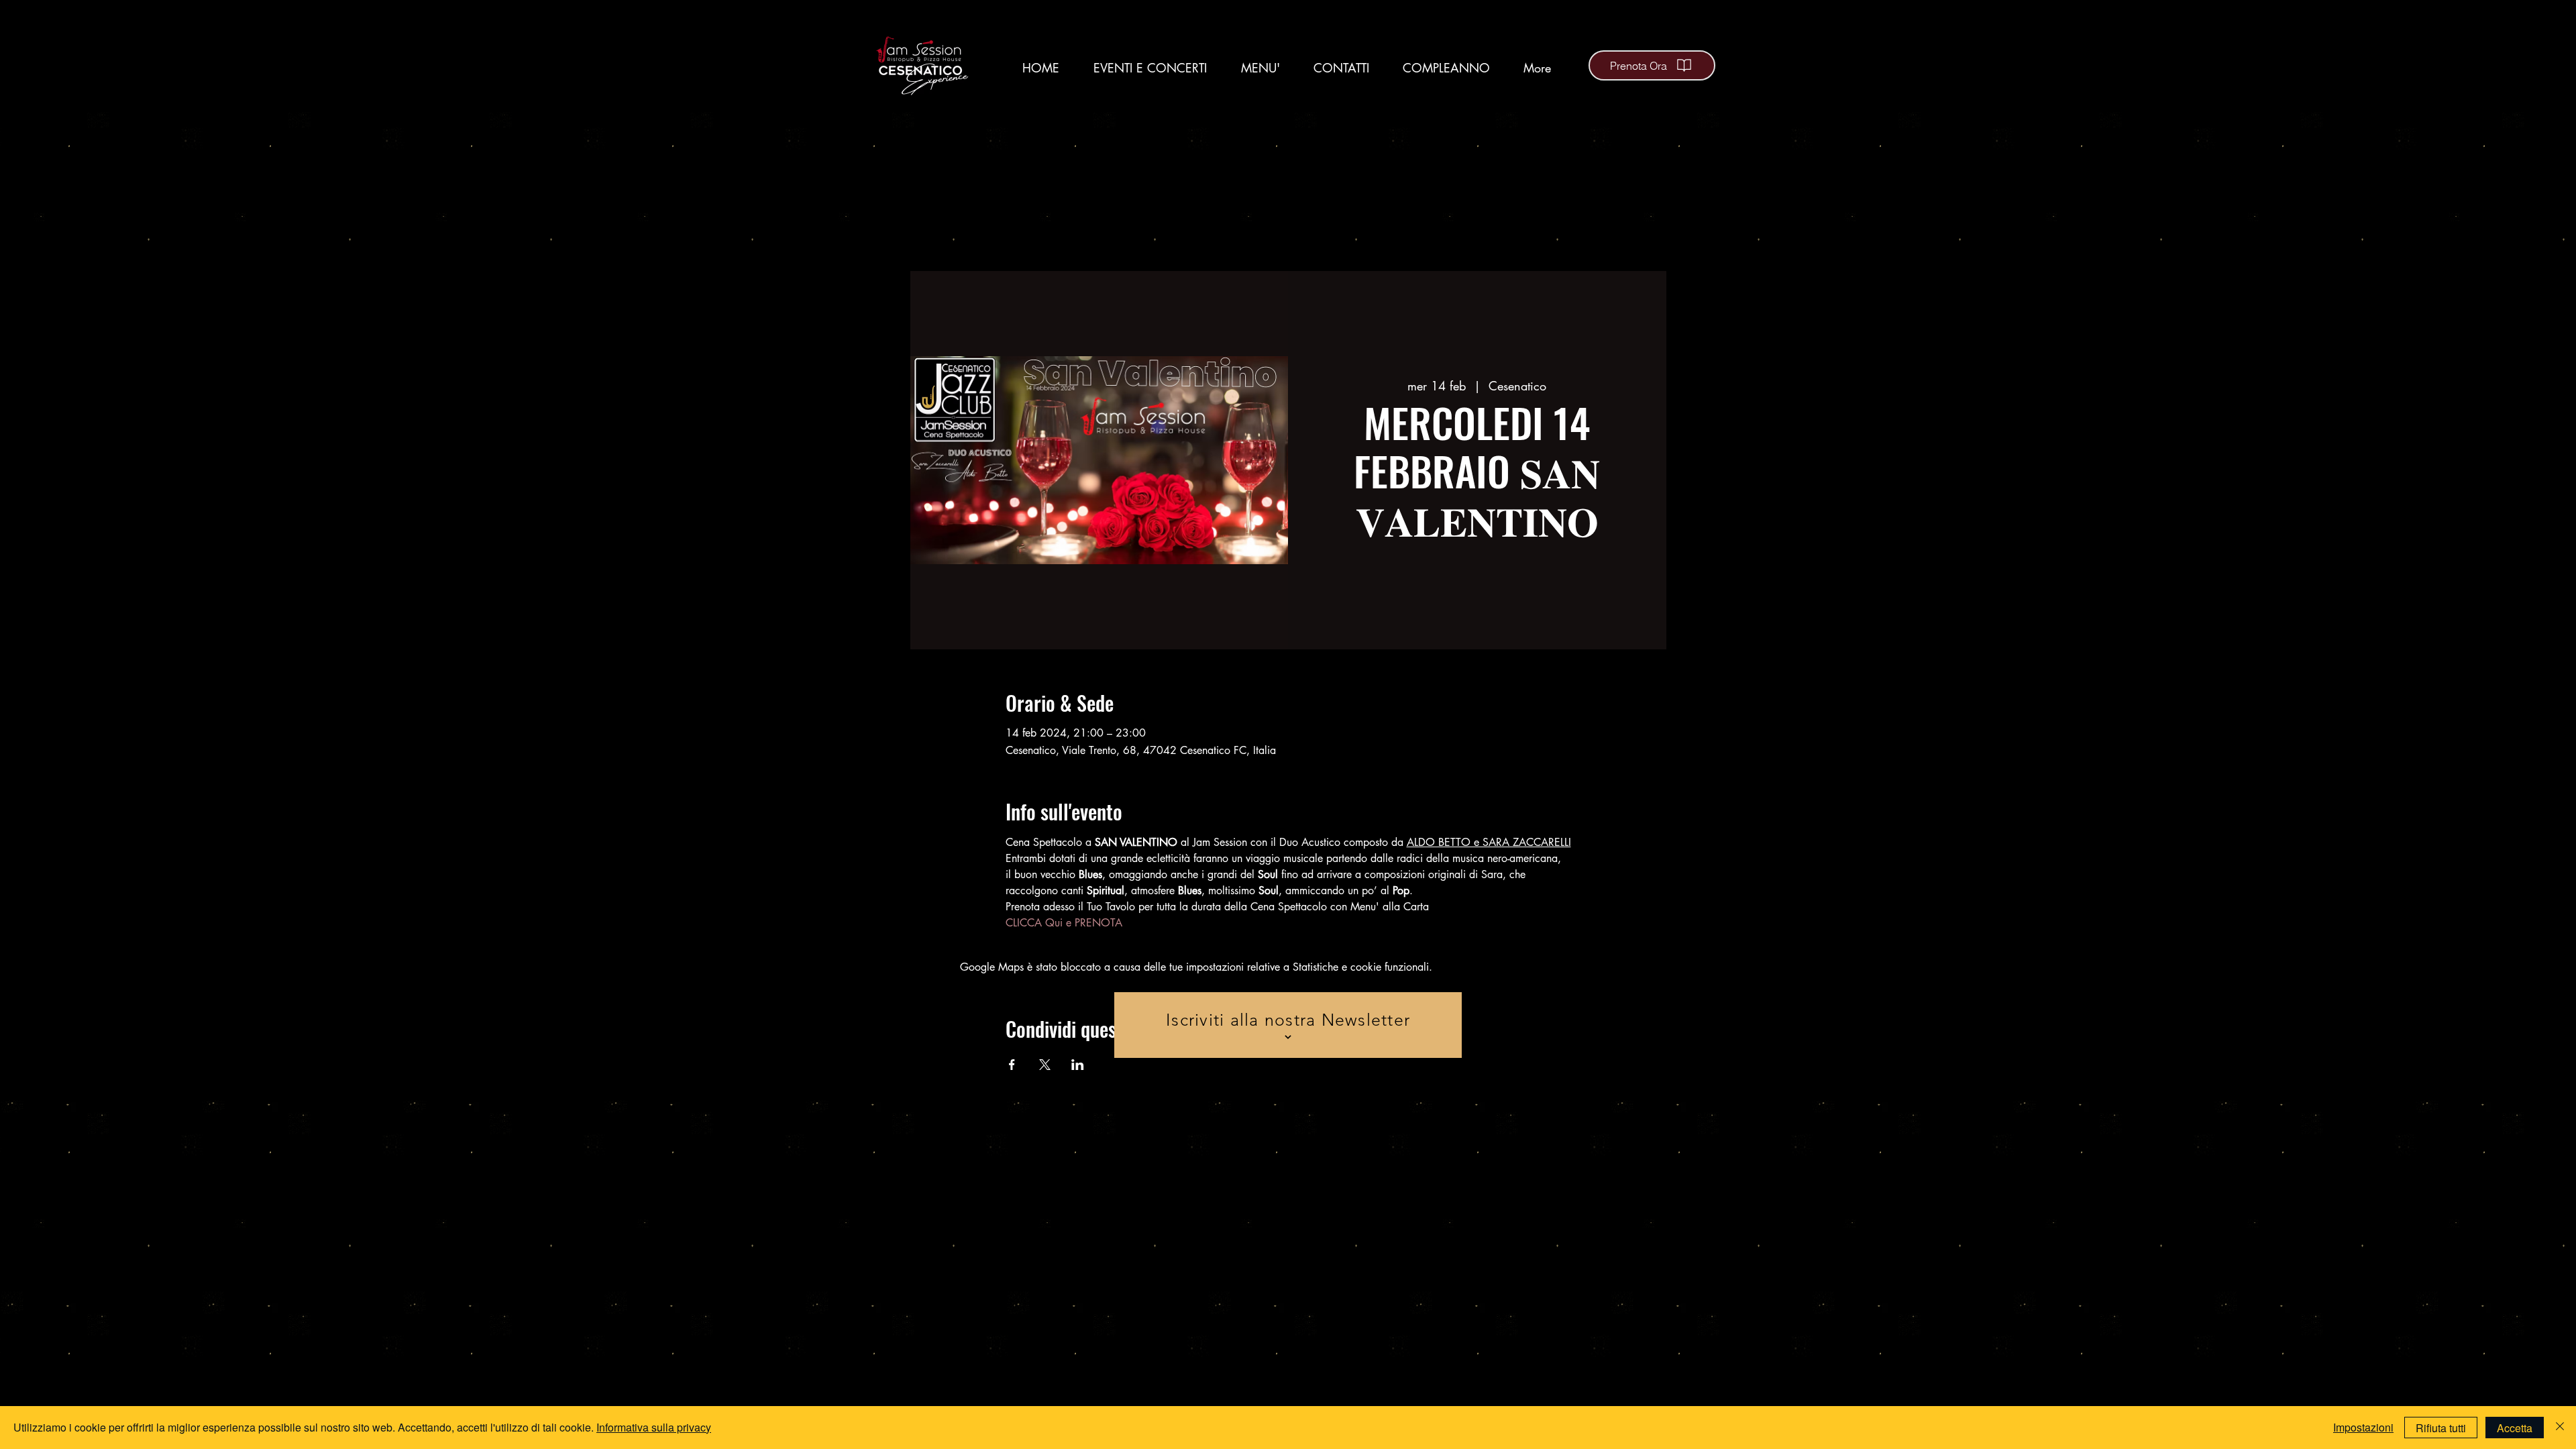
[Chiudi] (2560, 1428)
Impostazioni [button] (2363, 1427)
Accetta (2515, 1428)
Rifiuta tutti (2441, 1428)
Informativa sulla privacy (654, 1427)
